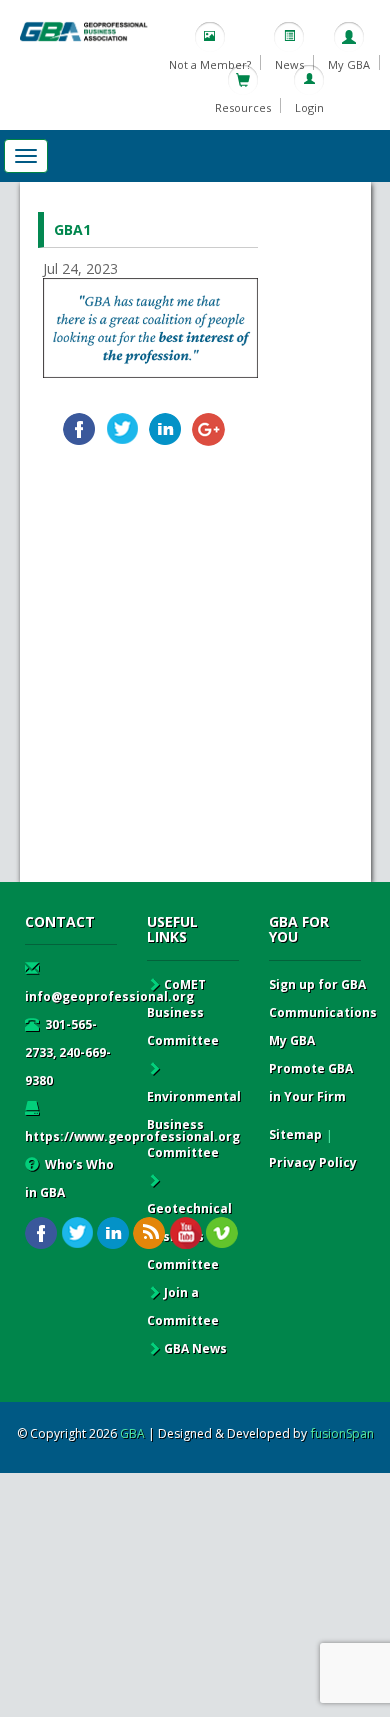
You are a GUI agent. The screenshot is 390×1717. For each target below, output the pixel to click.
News (289, 64)
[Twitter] (122, 429)
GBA (132, 1433)
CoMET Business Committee (183, 1012)
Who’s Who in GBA (69, 1178)
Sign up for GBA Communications (323, 998)
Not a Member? (210, 64)
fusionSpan (342, 1433)
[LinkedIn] (165, 429)
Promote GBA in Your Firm (311, 1082)
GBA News (195, 1348)
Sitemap (295, 1134)
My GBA (349, 64)
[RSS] (149, 1233)
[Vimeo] (221, 1233)
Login (309, 107)
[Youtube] (185, 1233)
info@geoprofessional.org (109, 996)
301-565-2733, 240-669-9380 (68, 1052)
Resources (243, 107)
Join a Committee (183, 1306)
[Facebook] (79, 429)
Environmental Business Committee (194, 1124)
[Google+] (208, 429)
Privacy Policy (313, 1162)
